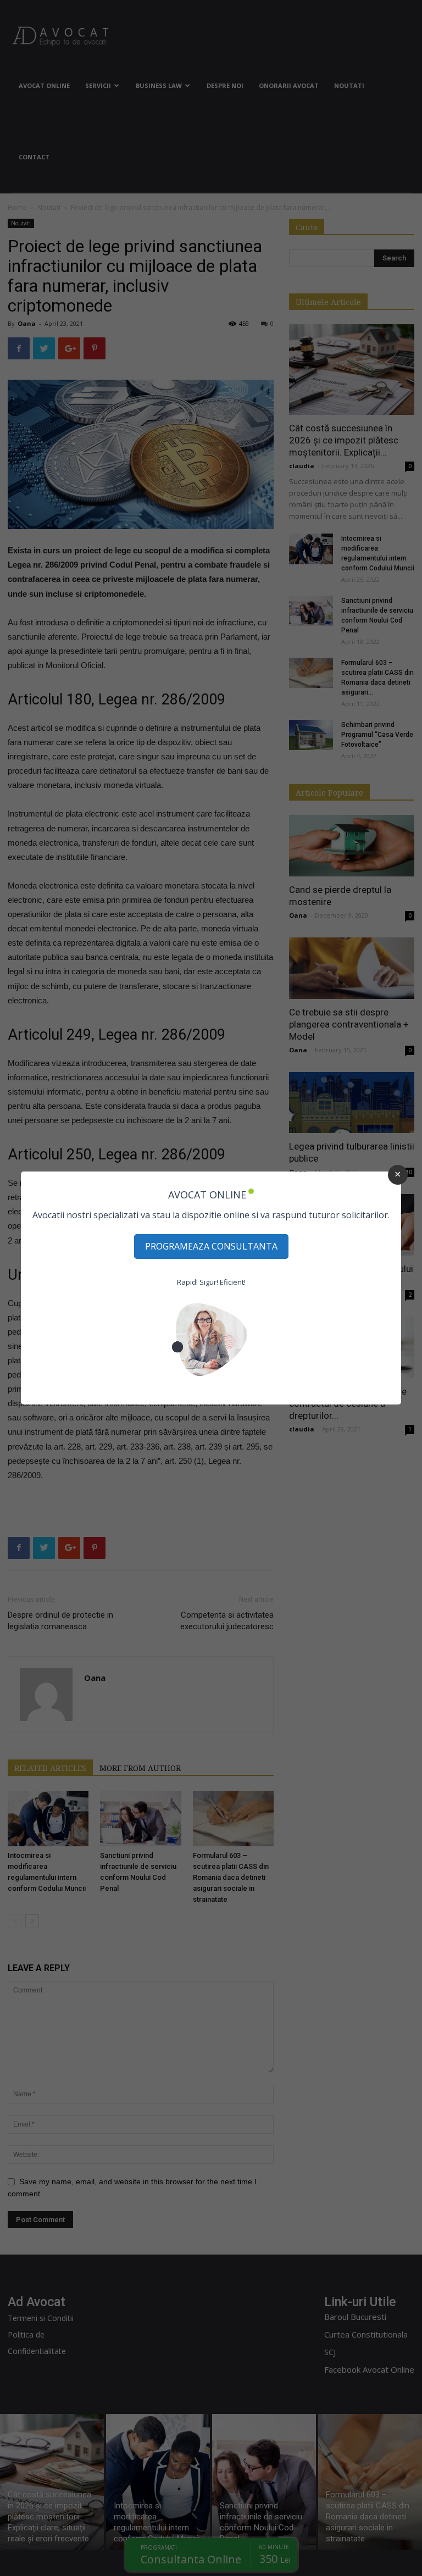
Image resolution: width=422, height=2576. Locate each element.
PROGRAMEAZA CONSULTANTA (211, 1246)
